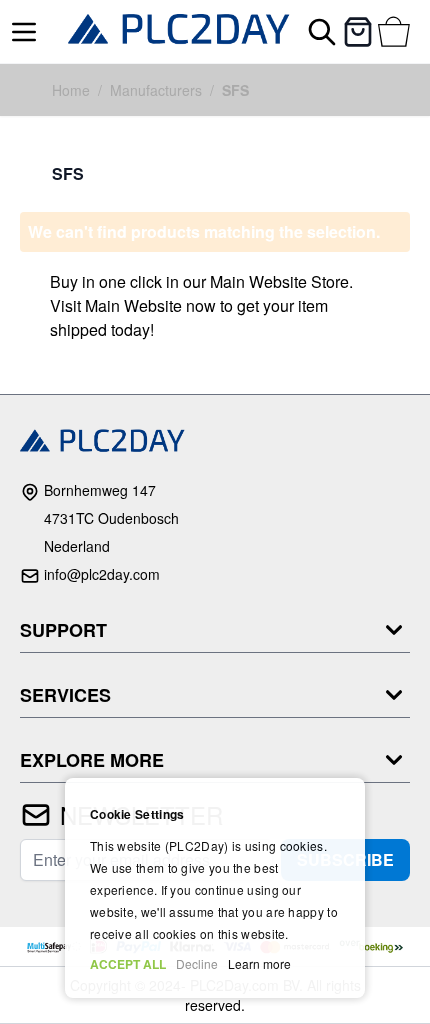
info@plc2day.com (102, 574)
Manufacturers (156, 90)
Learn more (259, 963)
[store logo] (179, 31)
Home (71, 90)
